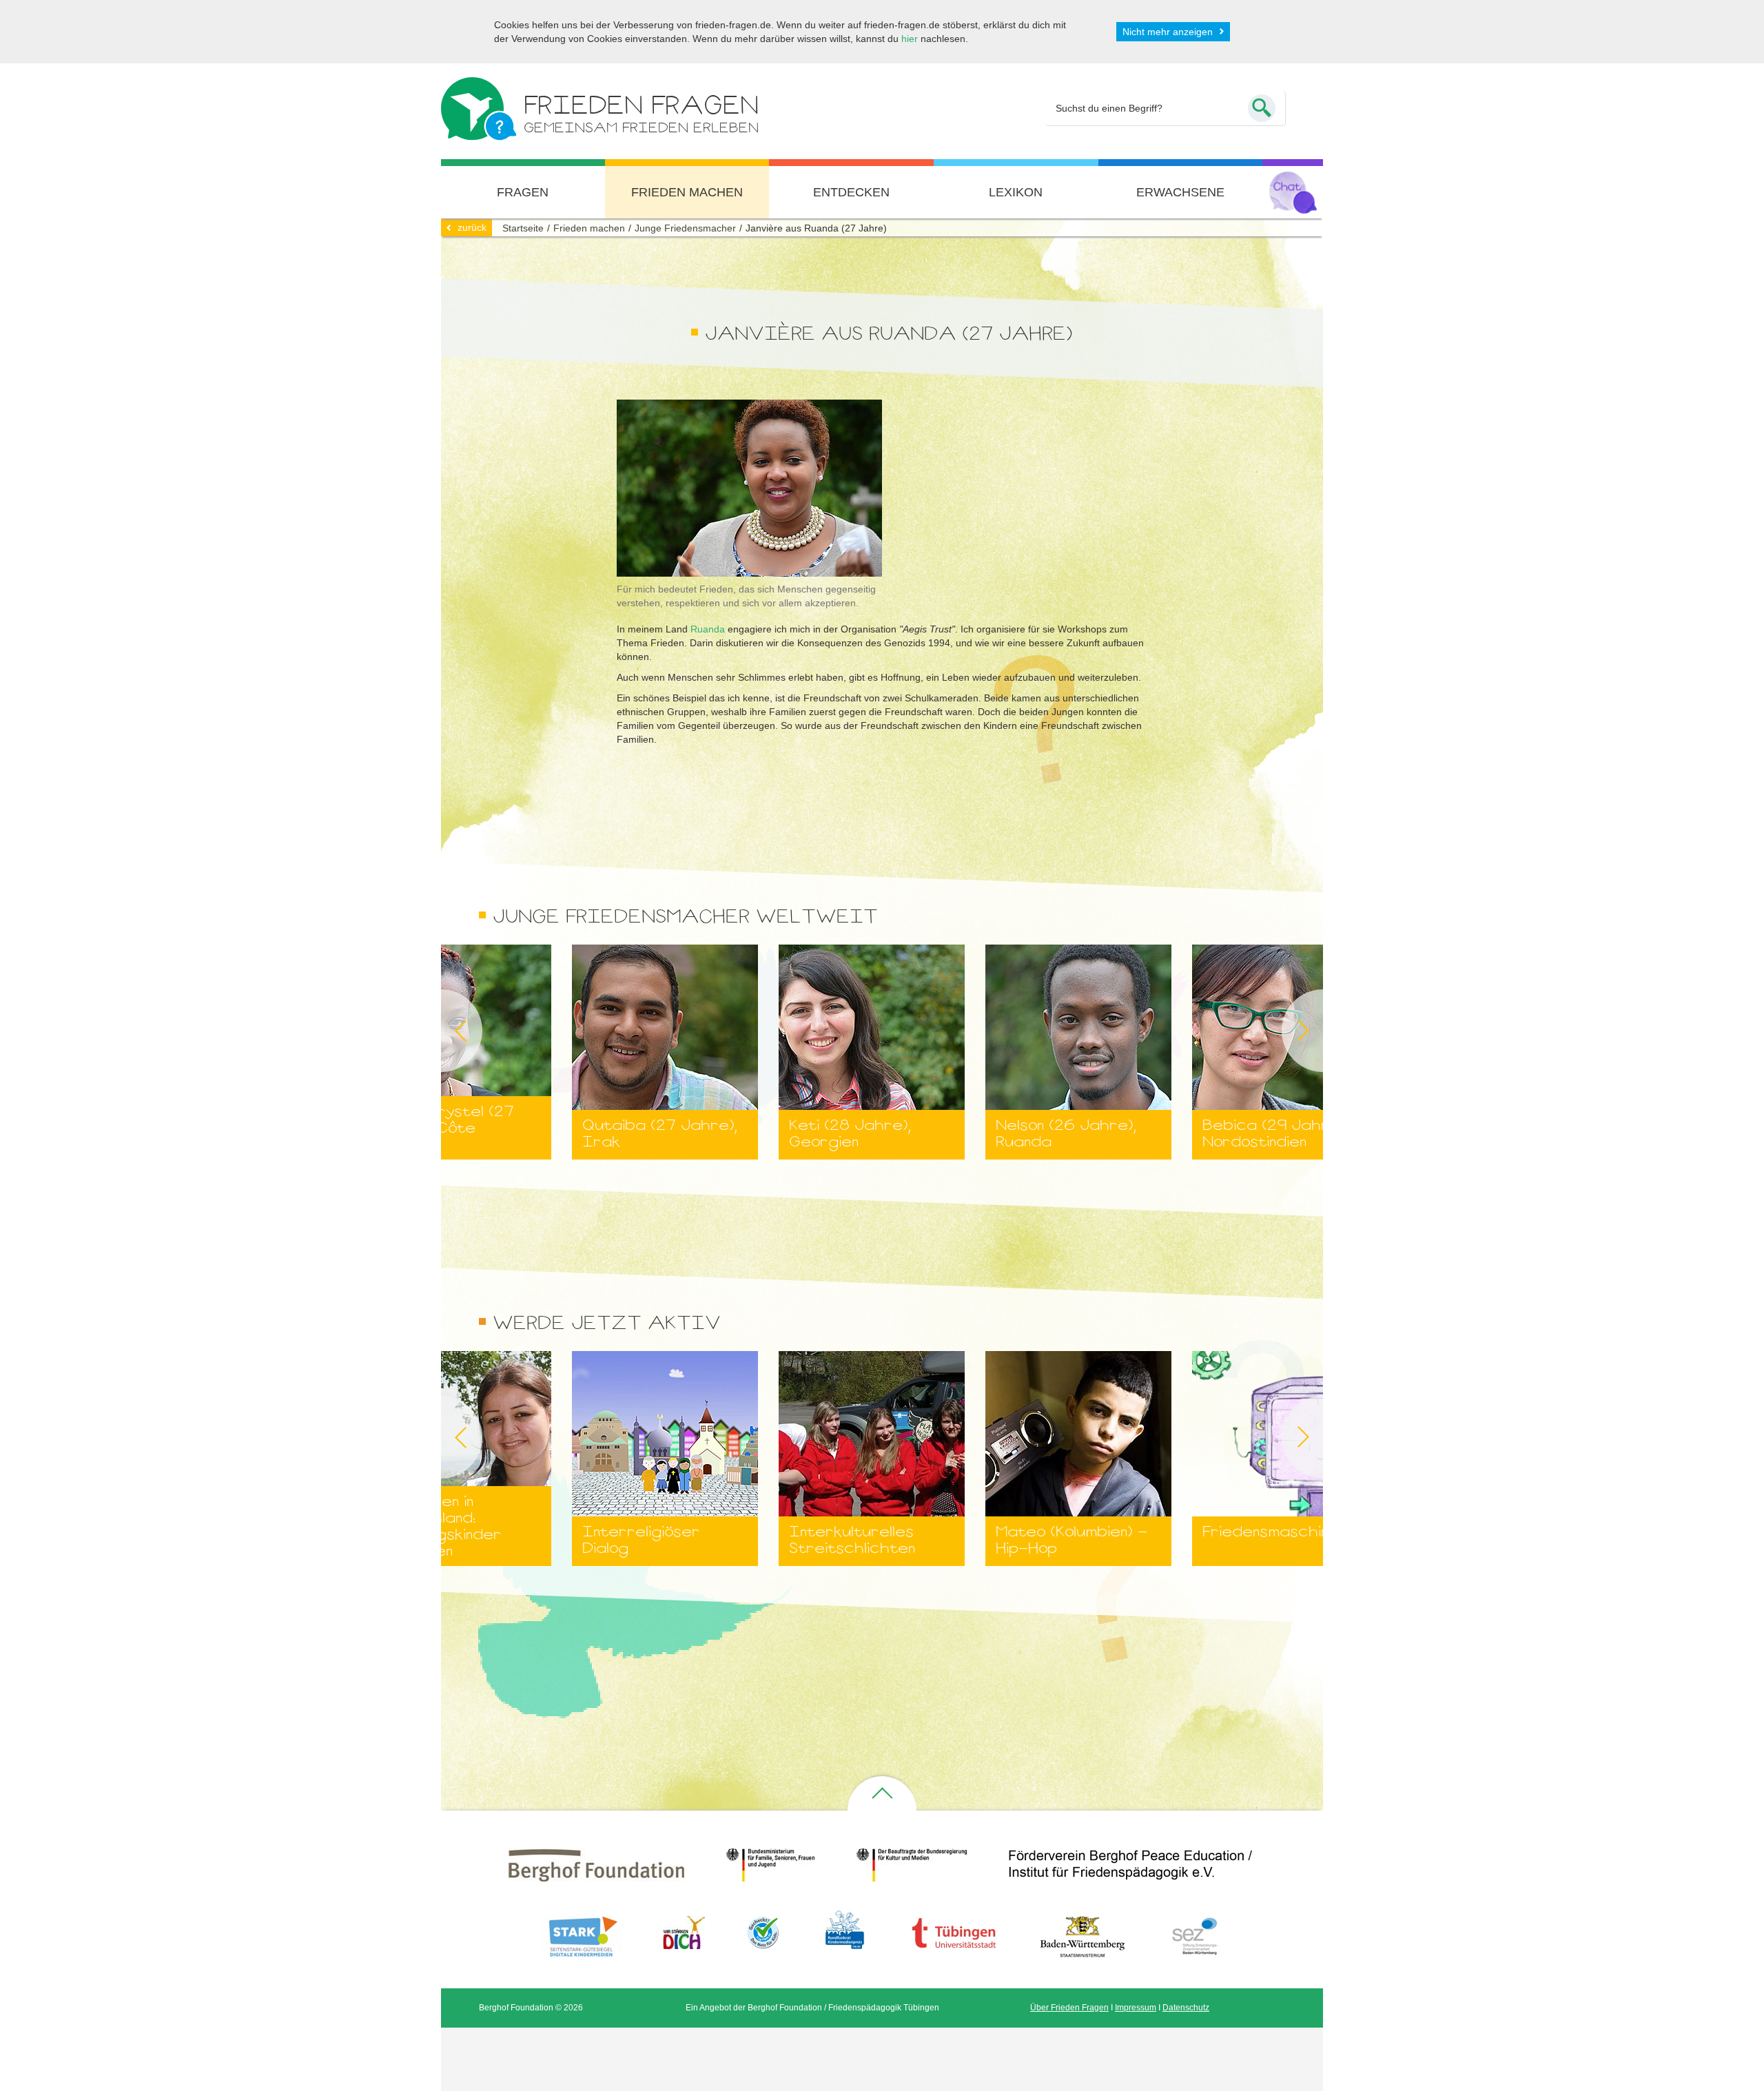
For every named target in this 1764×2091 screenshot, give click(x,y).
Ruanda (708, 629)
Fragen (523, 192)
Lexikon (1016, 192)
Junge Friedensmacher (685, 228)
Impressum (1136, 2008)
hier (910, 39)
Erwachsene (1180, 192)
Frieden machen (687, 192)
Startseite (523, 228)
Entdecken (851, 192)
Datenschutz (1186, 2008)
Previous (441, 1031)
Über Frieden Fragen (1069, 2008)
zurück (472, 227)
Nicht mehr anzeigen (1168, 32)
